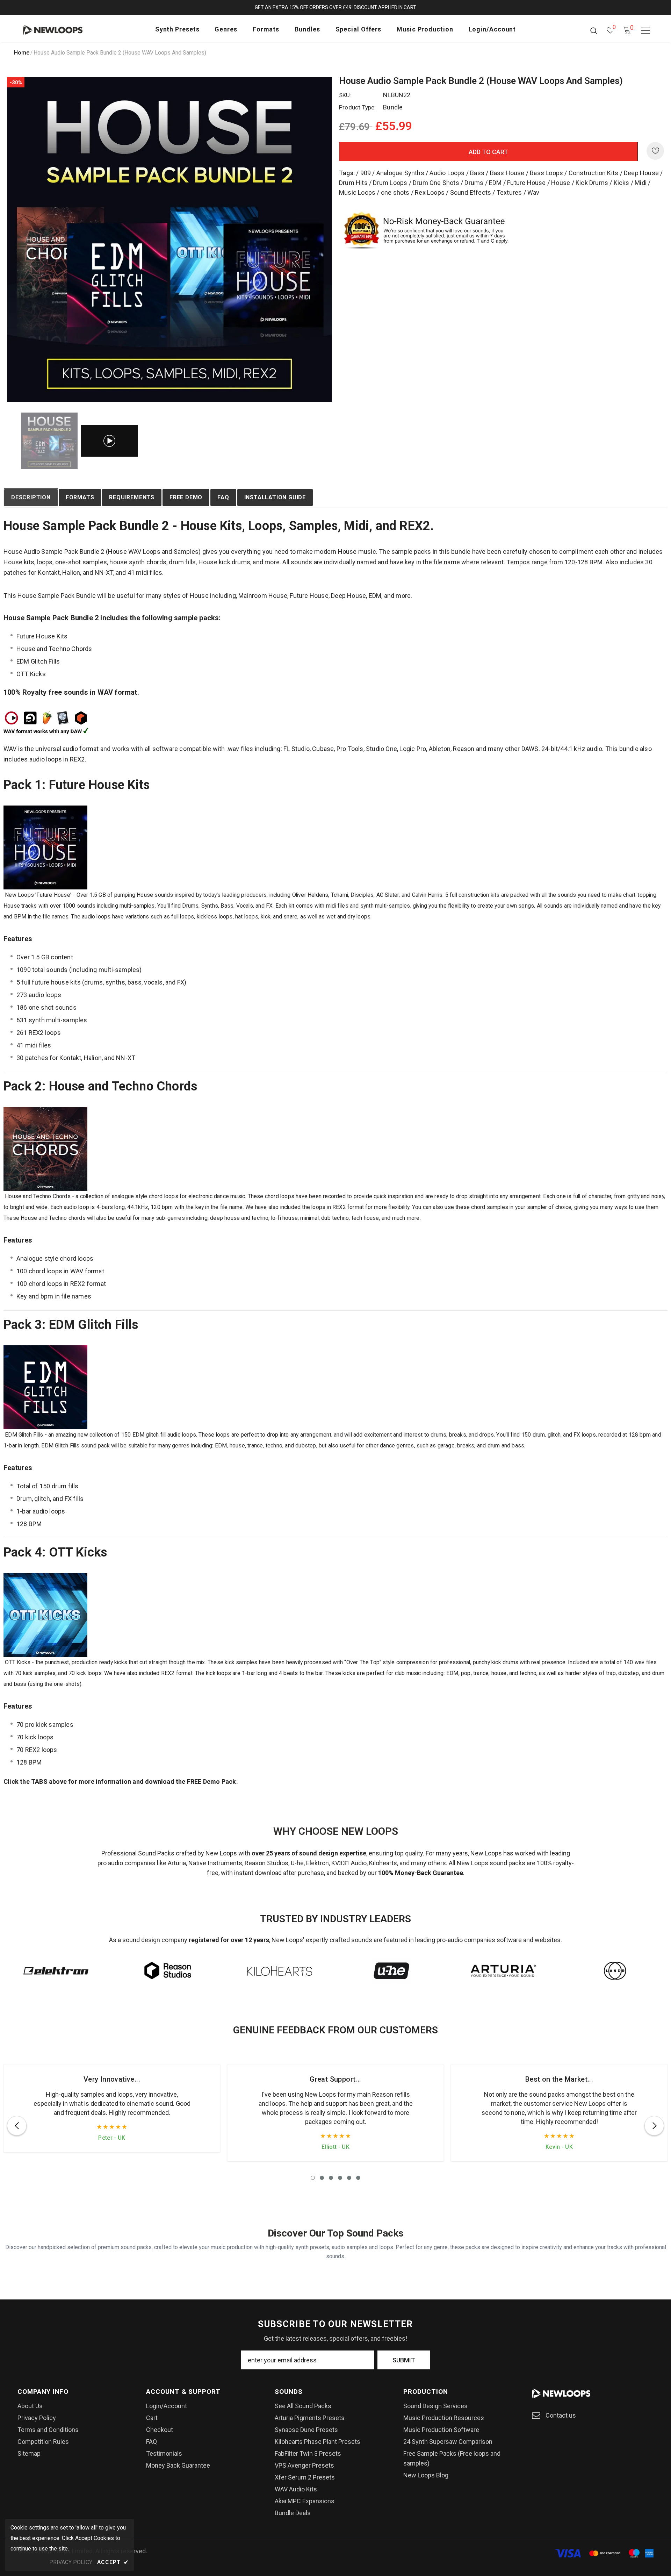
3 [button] (331, 2178)
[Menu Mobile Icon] (645, 31)
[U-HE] (391, 1971)
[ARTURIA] (503, 1971)
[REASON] (168, 1971)
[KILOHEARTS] (280, 1971)
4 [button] (340, 2178)
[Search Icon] (594, 30)
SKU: (345, 95)
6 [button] (358, 2178)
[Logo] (62, 30)
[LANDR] (615, 1971)
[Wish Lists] (655, 151)
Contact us (561, 2415)
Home (22, 53)
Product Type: (358, 107)
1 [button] (313, 2178)
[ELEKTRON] (56, 1971)
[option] (169, 239)
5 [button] (349, 2178)
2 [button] (322, 2178)
